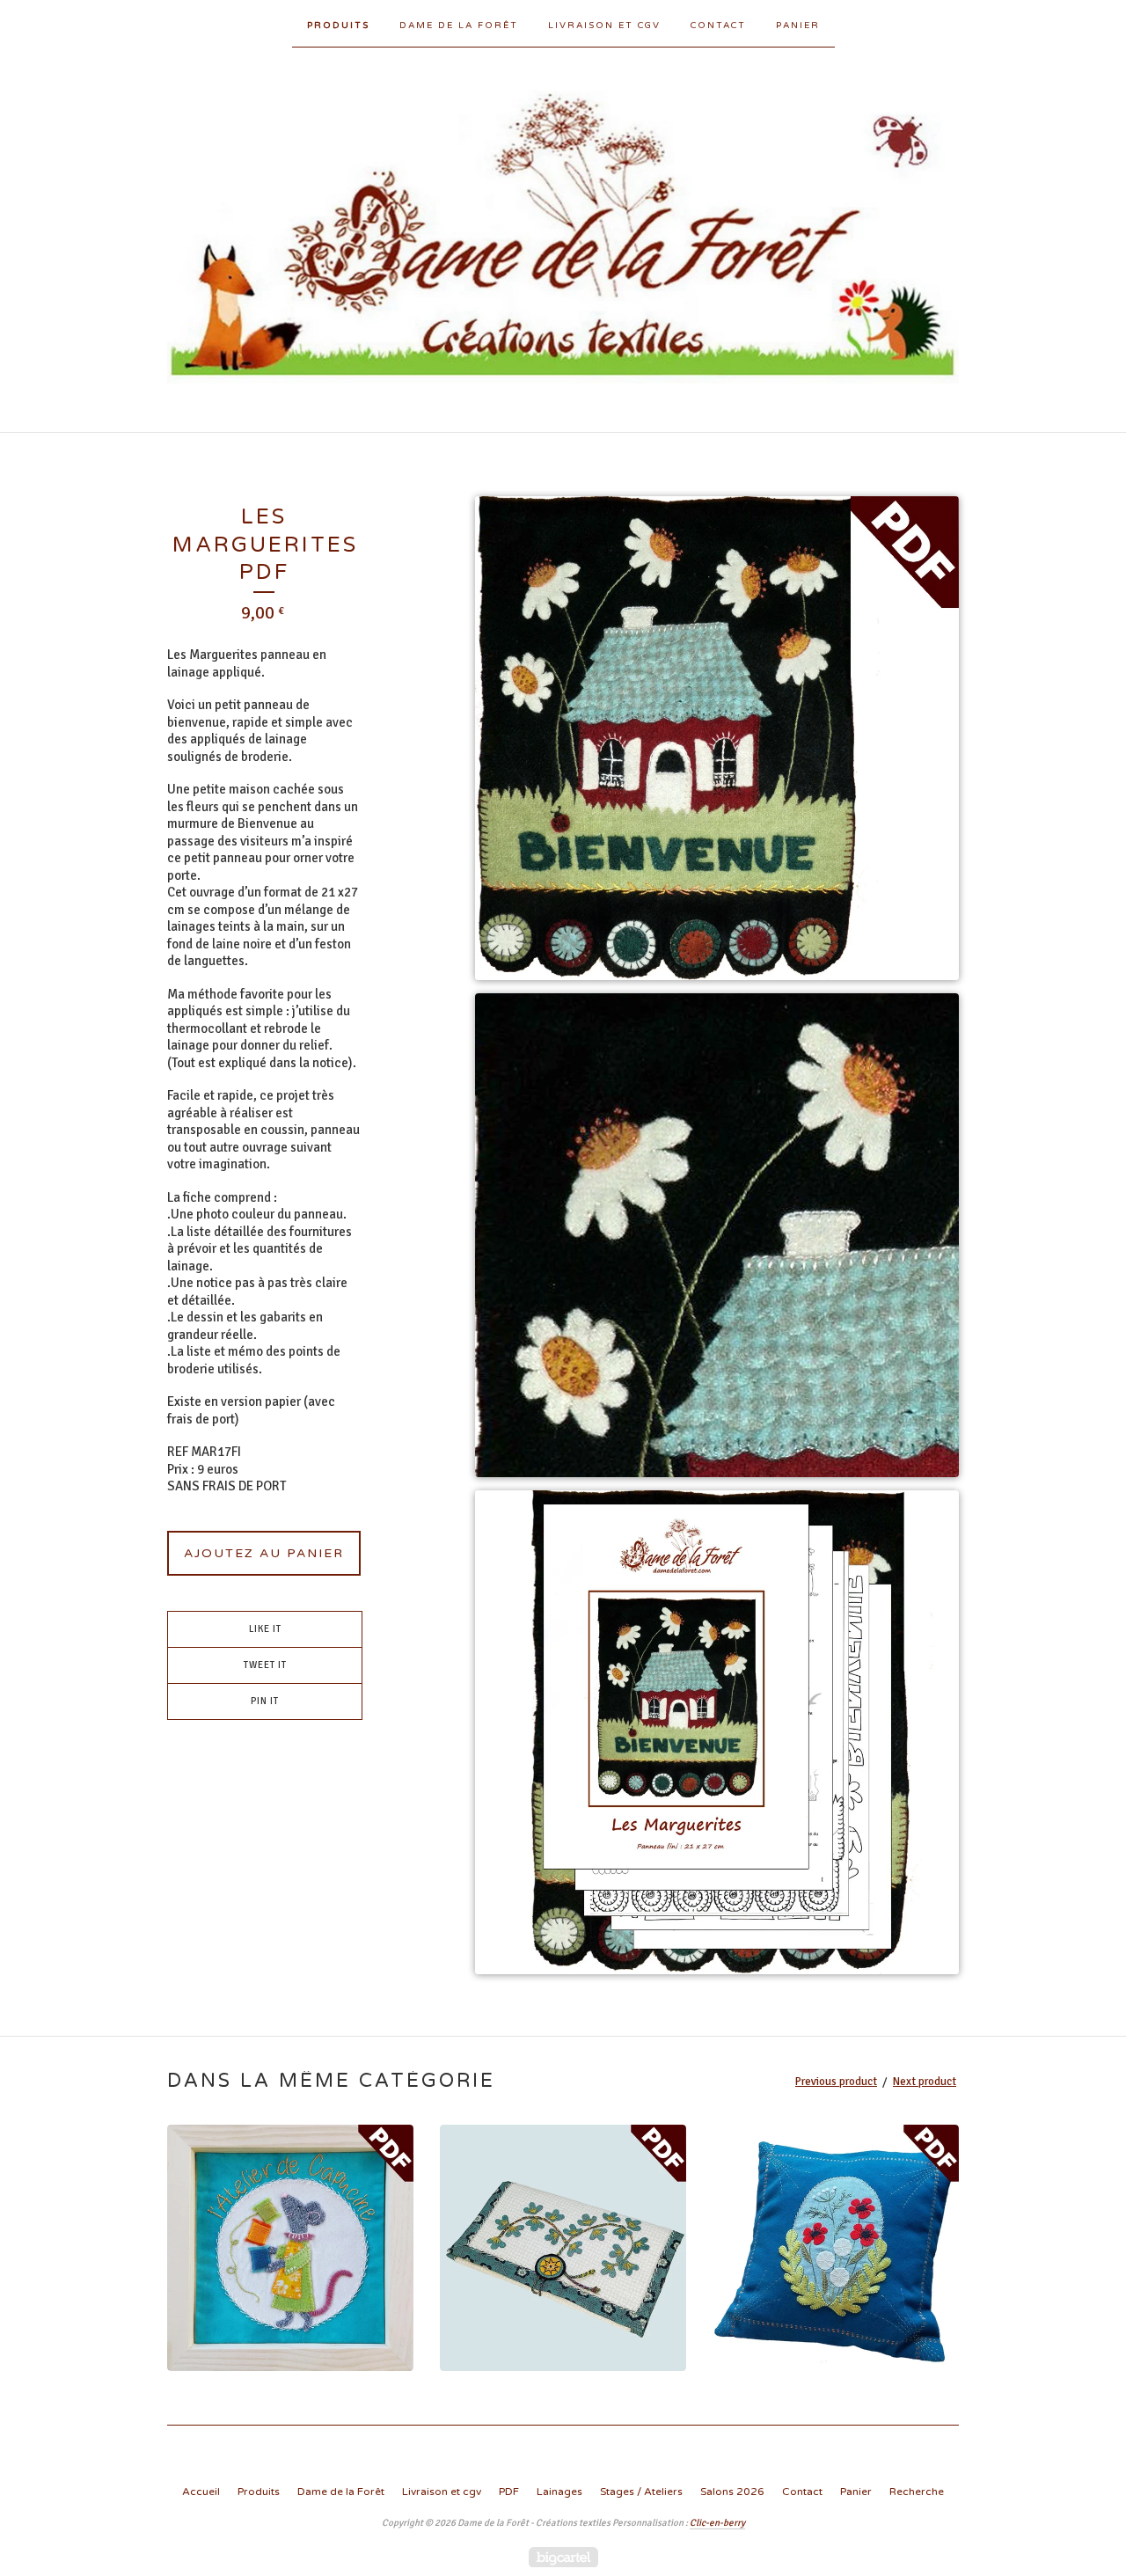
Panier (798, 26)
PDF (509, 2492)
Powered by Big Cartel (563, 2557)
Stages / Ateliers (641, 2492)
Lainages (559, 2492)
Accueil (201, 2492)
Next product (925, 2082)
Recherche (917, 2492)
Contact (718, 26)
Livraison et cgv (604, 26)
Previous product (836, 2082)
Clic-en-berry (717, 2523)
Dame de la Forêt (459, 26)
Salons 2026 (732, 2492)
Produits (338, 26)
